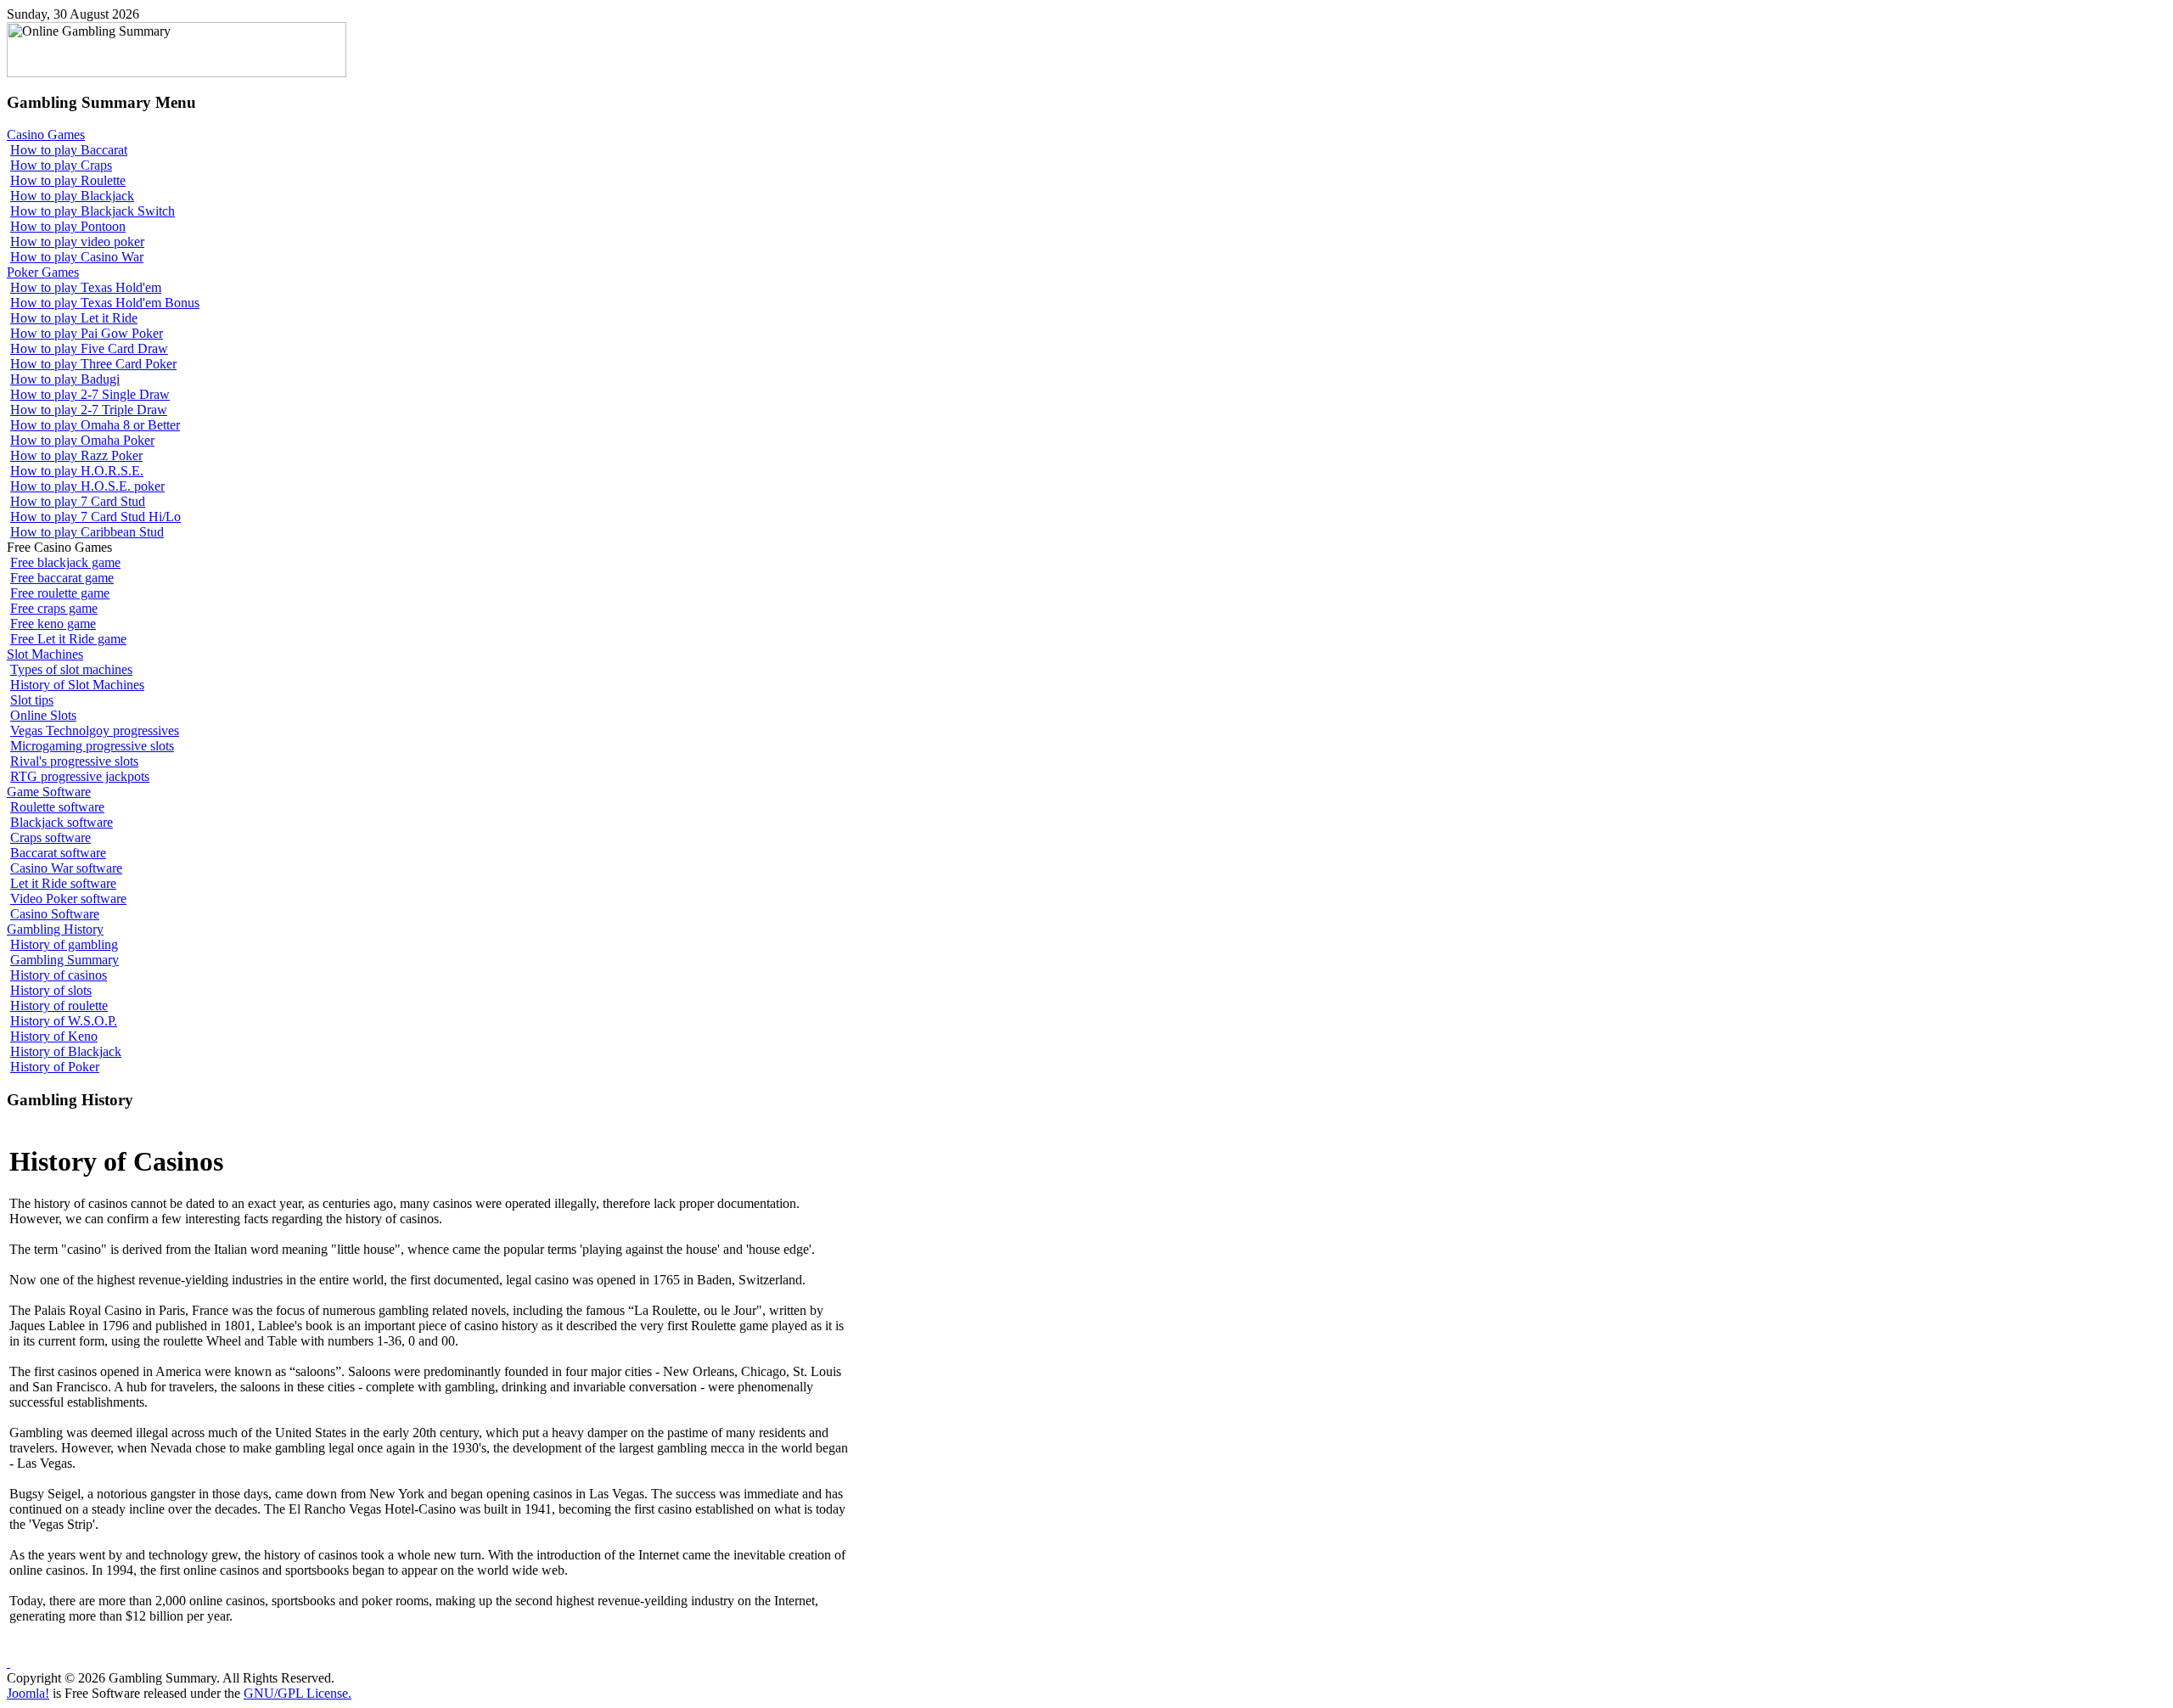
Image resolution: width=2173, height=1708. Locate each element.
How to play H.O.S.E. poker (87, 486)
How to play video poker (77, 242)
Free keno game (53, 624)
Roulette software (57, 807)
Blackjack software (62, 822)
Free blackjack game (65, 562)
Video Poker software (68, 899)
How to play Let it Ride (74, 318)
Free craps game (54, 608)
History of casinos (59, 975)
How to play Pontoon (68, 226)
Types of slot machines (71, 669)
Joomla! (28, 1693)
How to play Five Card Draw (89, 348)
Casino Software (55, 914)
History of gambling (64, 944)
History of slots (51, 990)
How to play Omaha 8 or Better (95, 425)
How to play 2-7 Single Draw (90, 394)
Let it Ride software (63, 883)
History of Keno (54, 1036)
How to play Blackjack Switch (93, 211)
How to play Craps (61, 165)
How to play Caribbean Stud (87, 532)
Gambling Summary (65, 960)
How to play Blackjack (72, 196)
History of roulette (59, 1006)
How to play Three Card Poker (93, 364)
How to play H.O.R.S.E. (77, 471)
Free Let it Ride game (68, 639)
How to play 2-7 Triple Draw (89, 410)
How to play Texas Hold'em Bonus (105, 303)
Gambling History (55, 929)
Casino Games (46, 135)
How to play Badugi (65, 379)
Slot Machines (45, 654)
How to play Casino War (77, 257)
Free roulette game (60, 593)
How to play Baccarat (69, 150)
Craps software (51, 837)
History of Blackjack (66, 1051)
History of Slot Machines (77, 685)
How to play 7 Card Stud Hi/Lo (95, 517)
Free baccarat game (62, 578)
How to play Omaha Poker (82, 440)
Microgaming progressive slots (92, 746)
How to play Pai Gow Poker (87, 333)
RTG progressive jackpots (80, 776)
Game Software (49, 792)
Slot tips (32, 700)
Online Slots (43, 715)
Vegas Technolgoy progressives (95, 730)
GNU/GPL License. (298, 1693)
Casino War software (66, 868)
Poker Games (43, 272)
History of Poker (55, 1067)
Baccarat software (58, 853)
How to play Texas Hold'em (86, 287)
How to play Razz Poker (76, 455)
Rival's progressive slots (74, 761)
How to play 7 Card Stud (78, 501)
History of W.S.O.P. (64, 1021)
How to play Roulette (68, 180)
